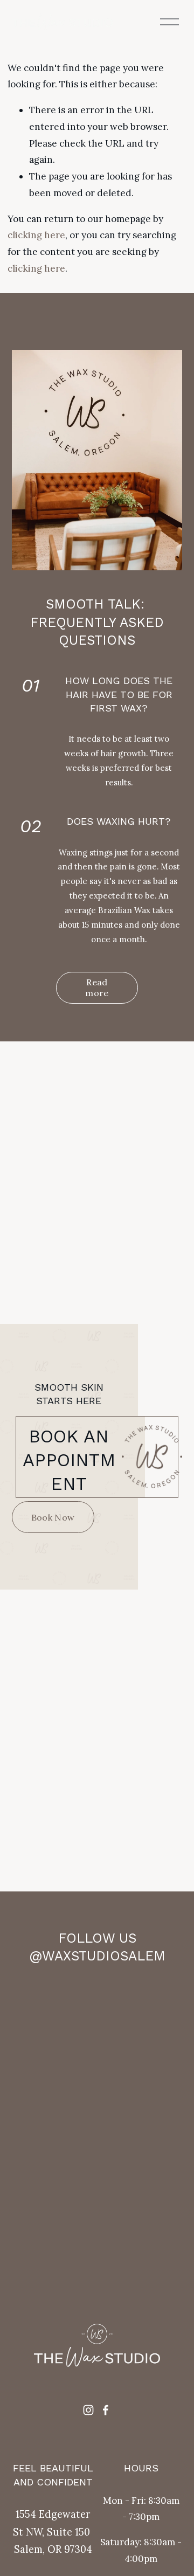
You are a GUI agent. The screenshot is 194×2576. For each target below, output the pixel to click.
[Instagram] (88, 2410)
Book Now (53, 1517)
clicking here (36, 235)
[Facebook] (106, 2410)
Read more (97, 987)
